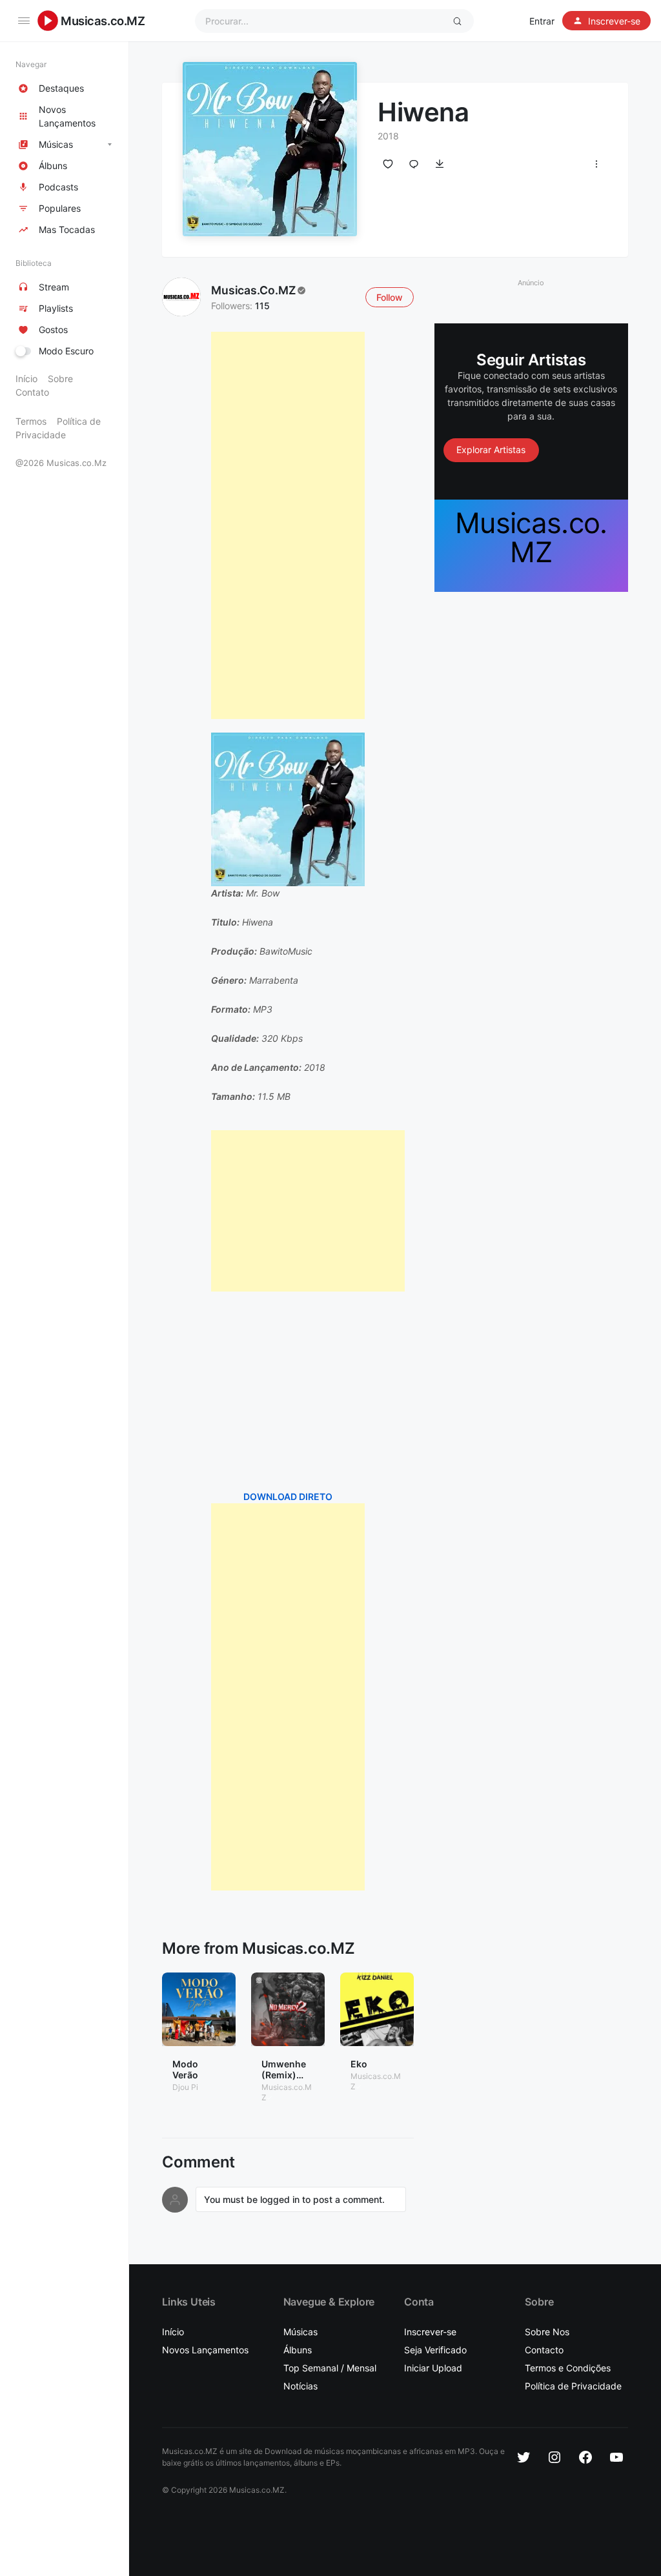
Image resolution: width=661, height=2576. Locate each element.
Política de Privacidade (573, 2386)
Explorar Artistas (491, 450)
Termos (31, 421)
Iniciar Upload (433, 2368)
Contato (32, 392)
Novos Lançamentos (205, 2350)
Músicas (300, 2332)
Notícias (300, 2386)
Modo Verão (185, 2069)
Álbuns (298, 2350)
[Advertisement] (288, 525)
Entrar (542, 21)
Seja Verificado (435, 2350)
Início (26, 379)
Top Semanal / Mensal (330, 2368)
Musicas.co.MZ (103, 21)
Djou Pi (185, 2087)
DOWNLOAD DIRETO (288, 1496)
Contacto (544, 2350)
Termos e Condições (568, 2368)
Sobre (60, 379)
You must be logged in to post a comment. (294, 2199)
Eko (359, 2064)
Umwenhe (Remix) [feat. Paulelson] (285, 2080)
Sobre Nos (547, 2332)
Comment (198, 2162)
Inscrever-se (430, 2332)
